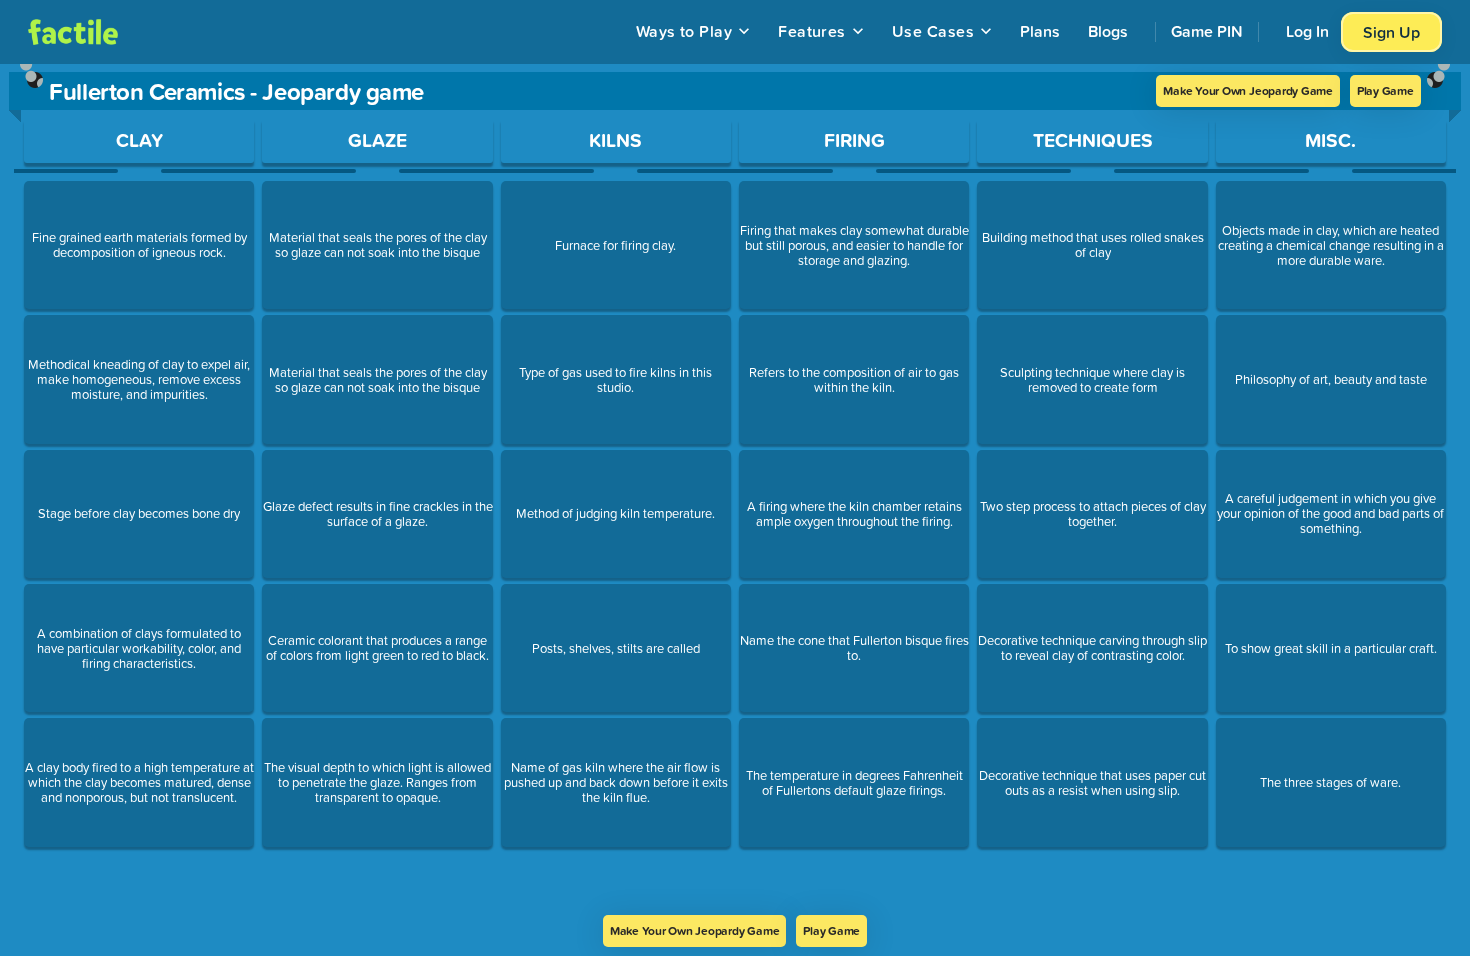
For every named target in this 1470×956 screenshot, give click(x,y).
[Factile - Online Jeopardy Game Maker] (73, 32)
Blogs (1108, 31)
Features (812, 31)
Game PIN (1207, 31)
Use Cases (933, 31)
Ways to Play (684, 31)
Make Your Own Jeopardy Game (1248, 90)
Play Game (1385, 90)
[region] (735, 489)
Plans (1040, 31)
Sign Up (1391, 32)
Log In (1307, 31)
